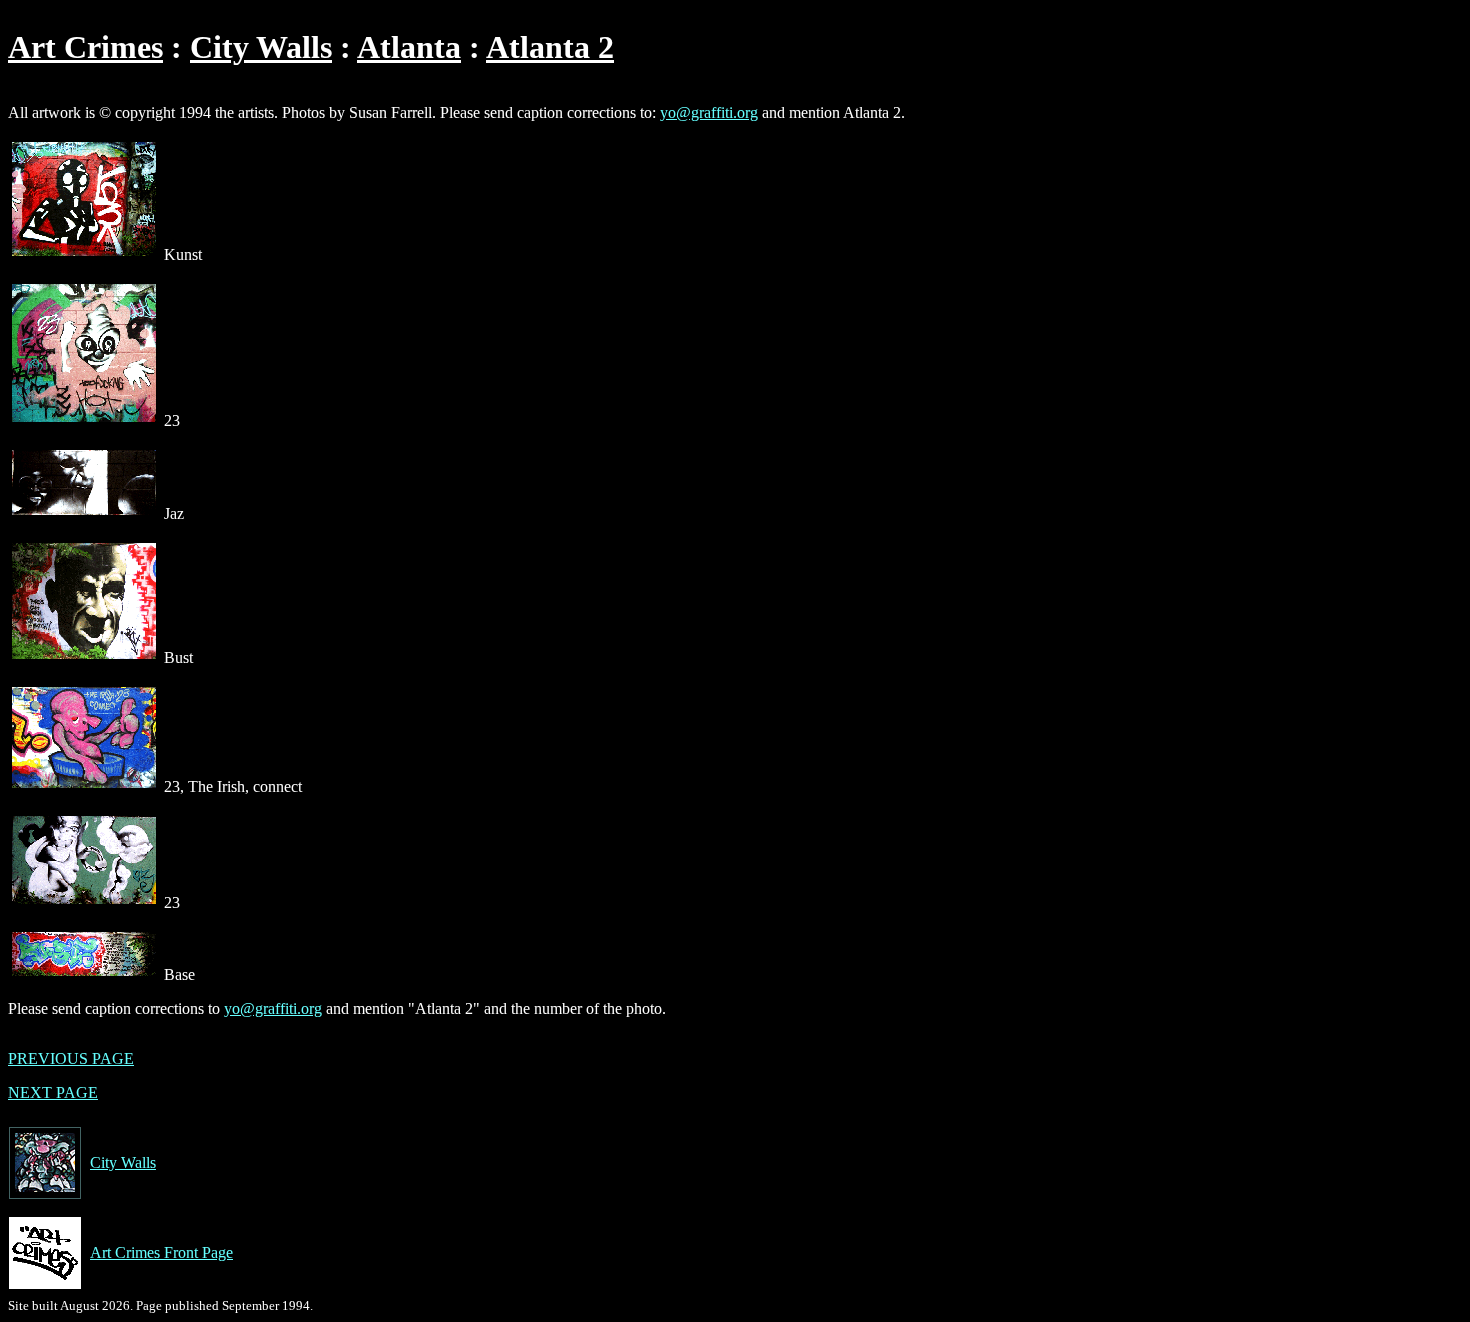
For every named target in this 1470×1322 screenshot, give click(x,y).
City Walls (261, 47)
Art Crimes (85, 47)
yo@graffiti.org (709, 112)
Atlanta (409, 47)
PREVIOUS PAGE (71, 1058)
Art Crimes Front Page (161, 1252)
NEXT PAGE (53, 1092)
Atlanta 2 (550, 47)
